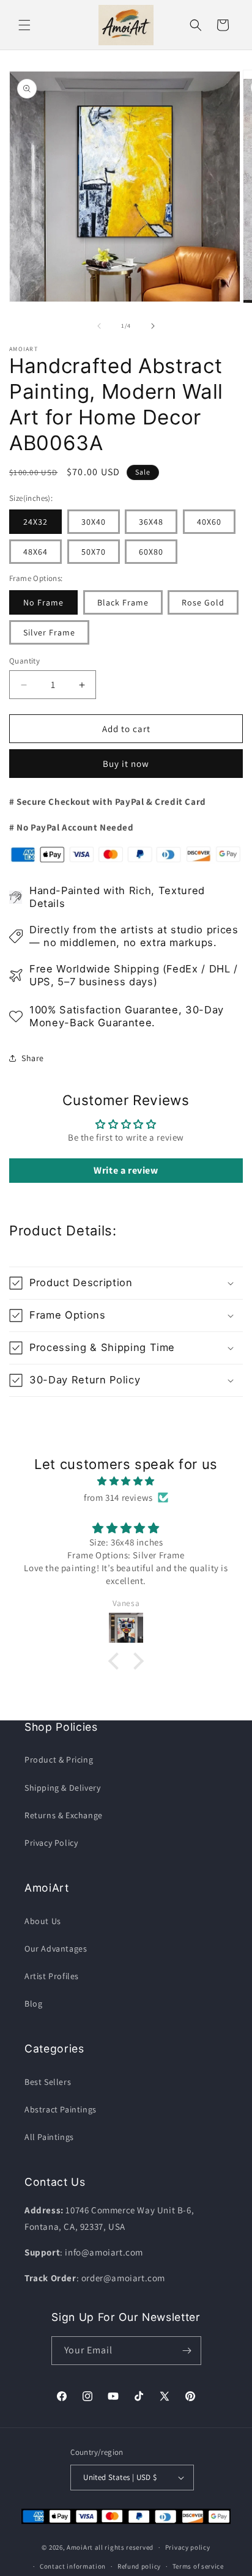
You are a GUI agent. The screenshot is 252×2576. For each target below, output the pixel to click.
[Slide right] (153, 326)
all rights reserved (124, 2547)
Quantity (24, 661)
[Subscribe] (187, 2351)
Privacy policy (188, 2547)
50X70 (94, 552)
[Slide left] (99, 326)
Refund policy (139, 2566)
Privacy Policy (51, 1843)
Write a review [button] (126, 1170)
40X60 (209, 522)
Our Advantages (56, 1949)
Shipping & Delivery (62, 1788)
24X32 (35, 522)
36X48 (151, 522)
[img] (126, 1481)
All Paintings (49, 2137)
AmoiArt (80, 2547)
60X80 (151, 552)
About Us (43, 1921)
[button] (24, 25)
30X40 (94, 522)
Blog (33, 2004)
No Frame (43, 602)
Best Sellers (48, 2082)
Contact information (73, 2566)
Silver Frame (49, 632)
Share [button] (33, 1058)
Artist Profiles (52, 1976)
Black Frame (123, 602)
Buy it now (126, 764)
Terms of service (198, 2566)
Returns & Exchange (64, 1815)
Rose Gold (203, 602)
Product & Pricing (59, 1760)
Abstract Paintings (61, 2109)
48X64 (35, 552)
